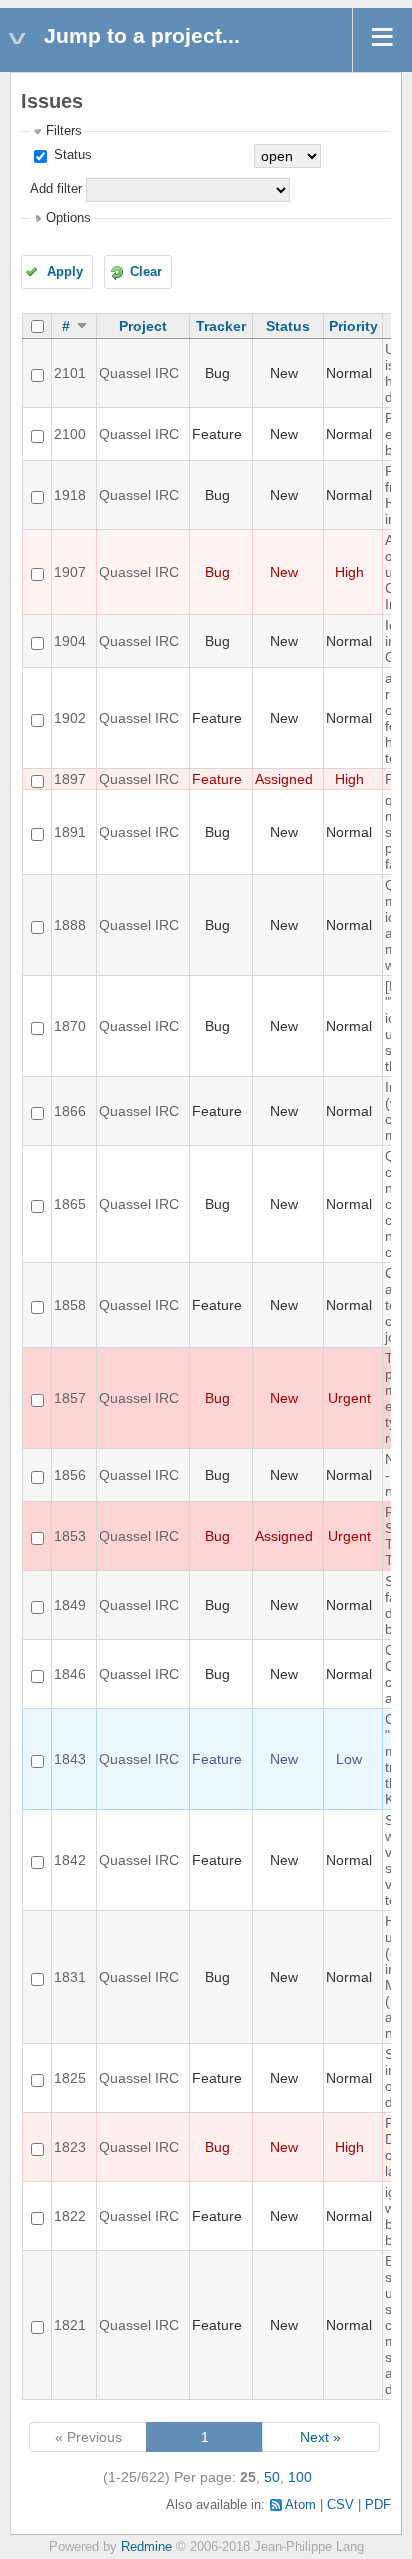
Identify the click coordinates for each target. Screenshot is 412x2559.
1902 (70, 718)
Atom (300, 2505)
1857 (70, 1398)
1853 (70, 1536)
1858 (70, 1305)
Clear (146, 272)
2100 (70, 434)
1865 (70, 1204)
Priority (353, 326)
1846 (70, 1674)
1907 (70, 572)
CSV (340, 2505)
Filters (64, 131)
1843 (70, 1759)
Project (143, 326)
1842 (70, 1860)
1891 (70, 832)
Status (71, 155)
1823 (70, 2147)
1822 (70, 2216)
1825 (70, 2078)
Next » (320, 2437)
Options (68, 218)
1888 (70, 925)
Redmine (146, 2547)
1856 (70, 1475)
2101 (70, 373)
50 (272, 2477)
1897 (70, 779)
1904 (70, 641)
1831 (70, 1977)
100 (300, 2477)
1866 (70, 1111)
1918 (70, 495)
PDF (378, 2505)
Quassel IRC (139, 373)
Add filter (56, 189)
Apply (65, 272)
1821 (70, 2325)
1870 (70, 1026)
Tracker (221, 326)
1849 (70, 1605)
